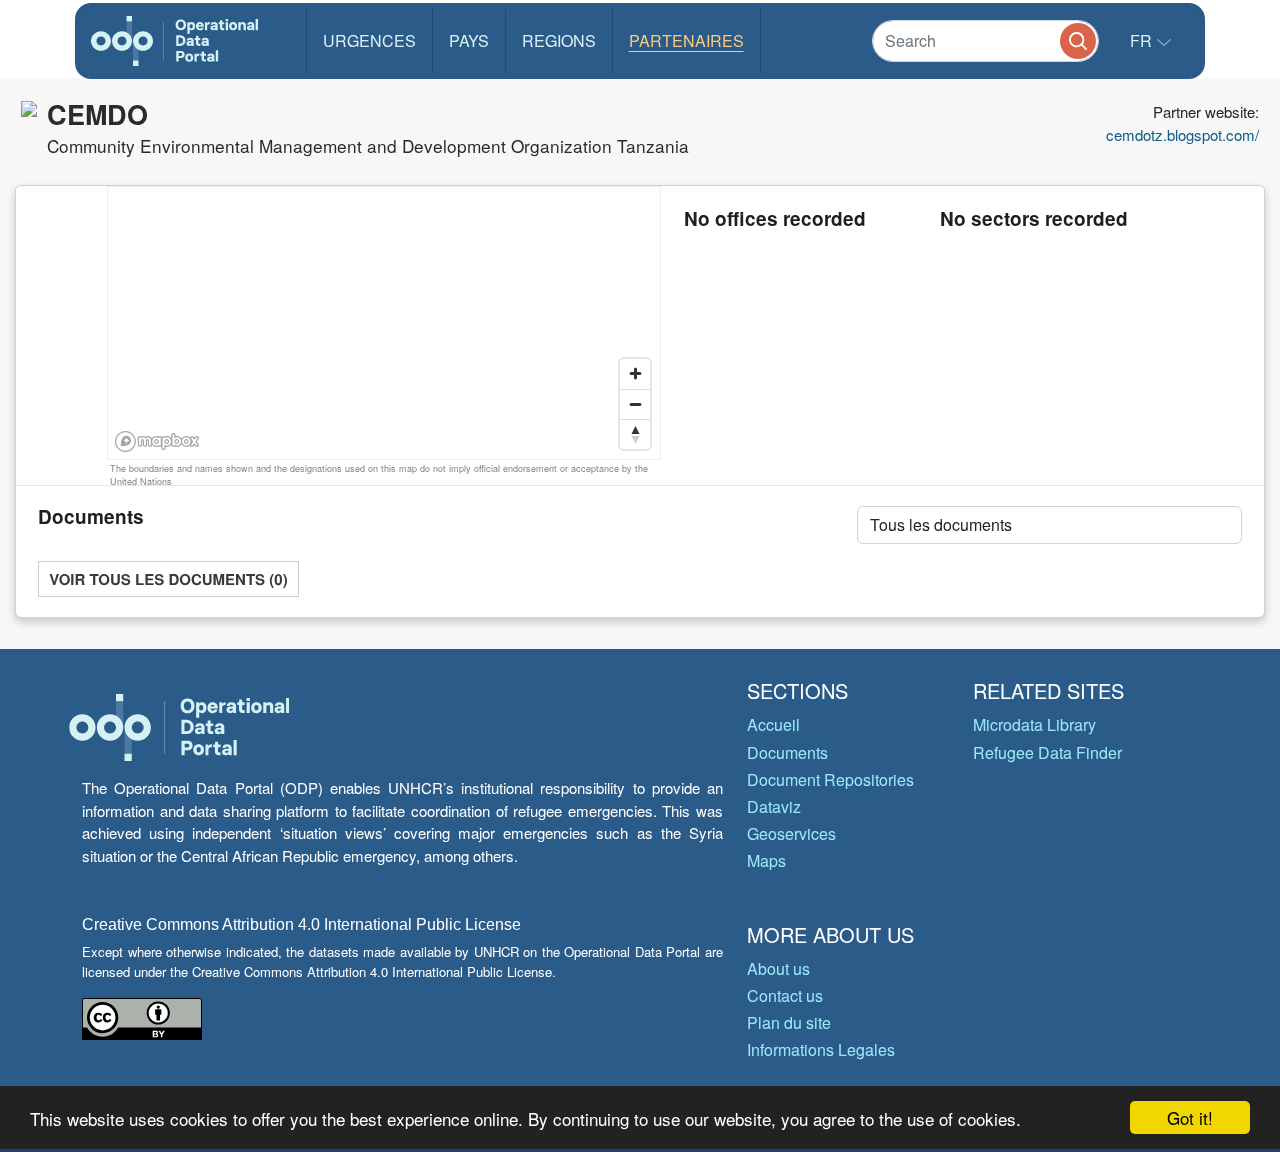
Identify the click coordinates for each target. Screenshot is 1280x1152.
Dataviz (774, 806)
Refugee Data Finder (1047, 752)
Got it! (1190, 1117)
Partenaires (686, 40)
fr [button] (1143, 40)
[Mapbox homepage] (157, 441)
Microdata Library (1034, 724)
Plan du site (789, 1022)
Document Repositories (830, 779)
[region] (385, 324)
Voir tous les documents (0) (168, 579)
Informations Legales (821, 1049)
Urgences (369, 40)
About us (778, 968)
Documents (787, 752)
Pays (469, 40)
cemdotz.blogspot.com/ (1182, 134)
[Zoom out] (635, 404)
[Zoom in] (635, 374)
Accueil (773, 724)
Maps (766, 860)
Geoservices (791, 833)
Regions (559, 40)
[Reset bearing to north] (635, 434)
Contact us (785, 995)
